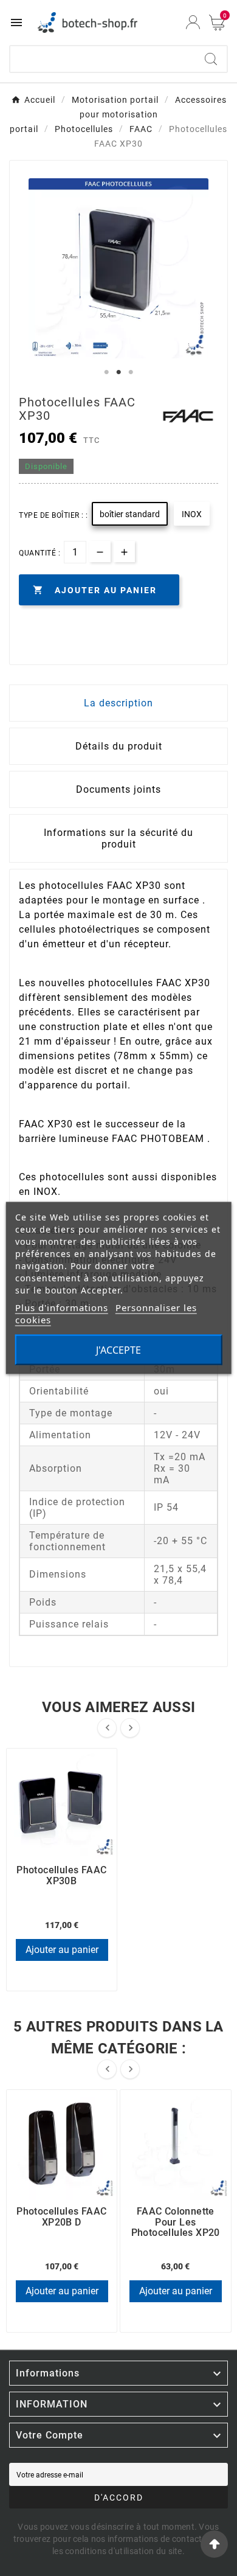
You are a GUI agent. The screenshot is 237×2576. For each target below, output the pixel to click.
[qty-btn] (124, 552)
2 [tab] (118, 372)
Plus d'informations (62, 1307)
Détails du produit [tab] (119, 746)
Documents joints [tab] (118, 789)
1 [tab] (106, 372)
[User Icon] (193, 22)
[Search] (211, 59)
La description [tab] (118, 703)
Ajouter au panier (62, 1950)
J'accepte (118, 1350)
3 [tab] (131, 372)
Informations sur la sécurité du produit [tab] (118, 838)
